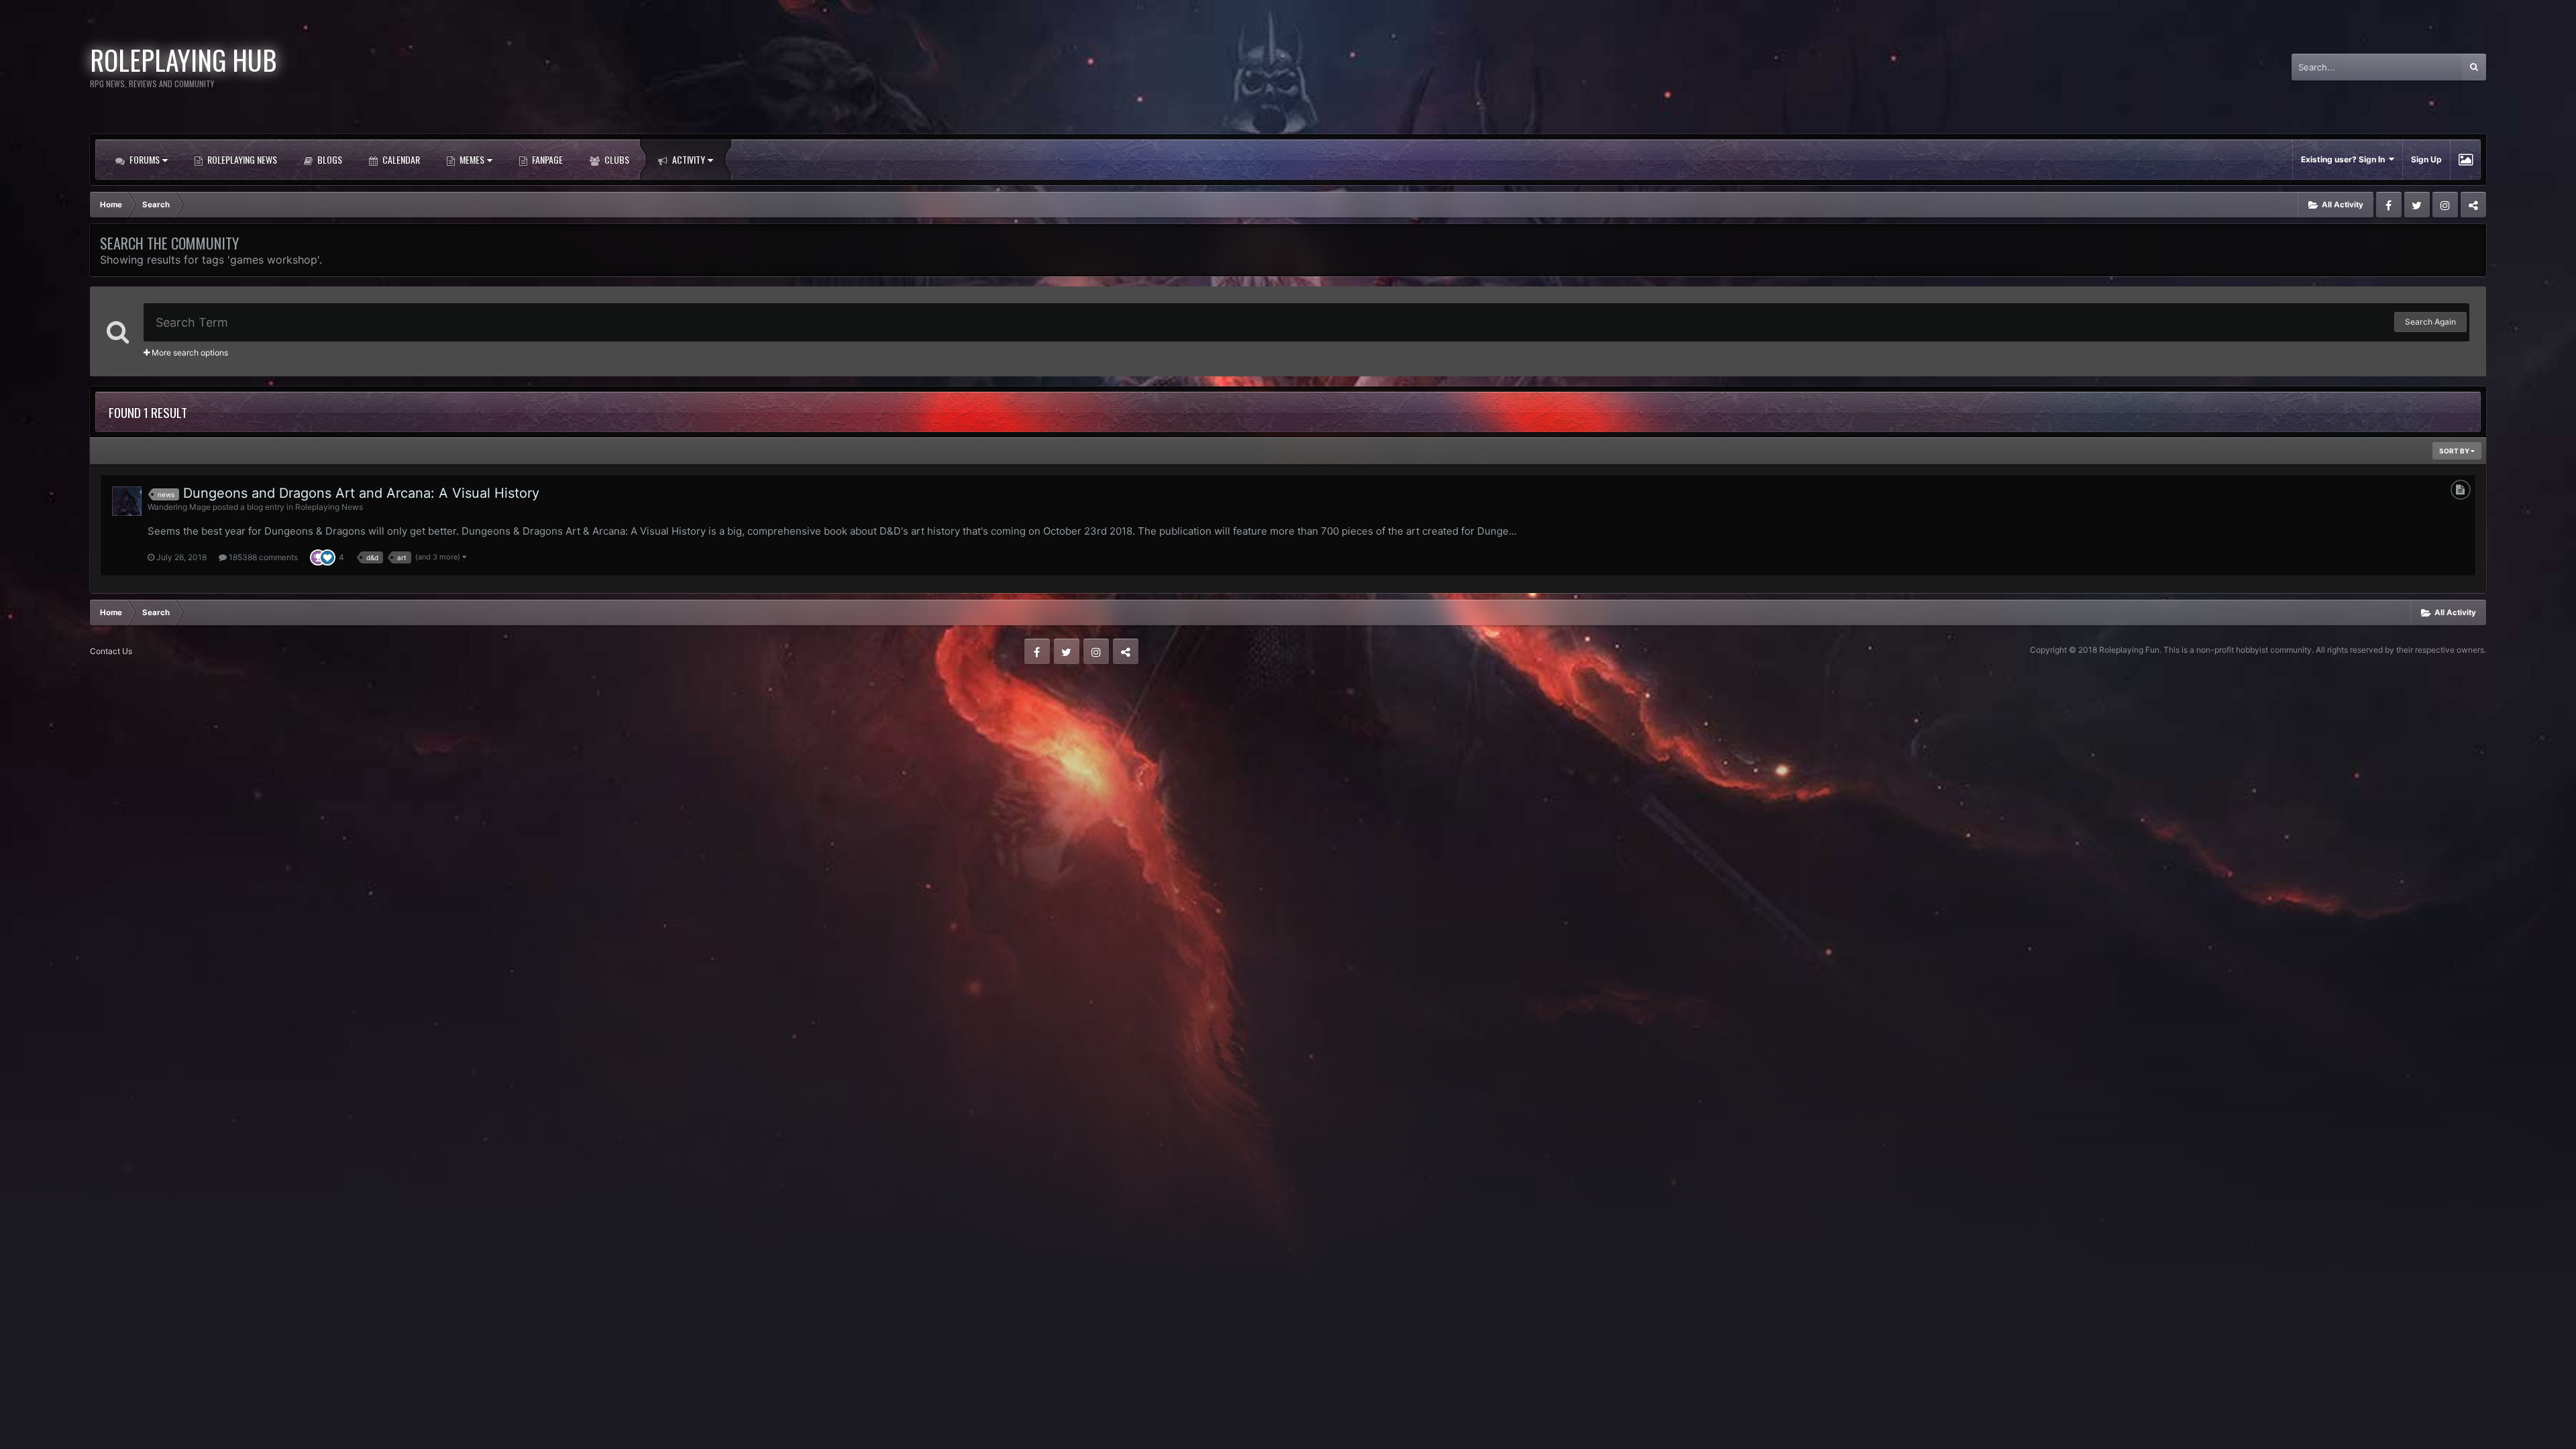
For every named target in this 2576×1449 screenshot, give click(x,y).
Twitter (2417, 205)
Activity (688, 159)
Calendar (400, 159)
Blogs (329, 159)
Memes (471, 159)
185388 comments (262, 557)
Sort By (2455, 451)
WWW (2473, 205)
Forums (144, 159)
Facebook (2389, 205)
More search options (189, 353)
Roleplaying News (241, 159)
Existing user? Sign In (2345, 159)
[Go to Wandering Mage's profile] (127, 501)
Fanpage (546, 159)
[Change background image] (2466, 160)
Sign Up (2426, 159)
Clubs (616, 159)
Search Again (2430, 322)
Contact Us (111, 651)
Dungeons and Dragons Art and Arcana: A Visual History (361, 493)
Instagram (2445, 205)
